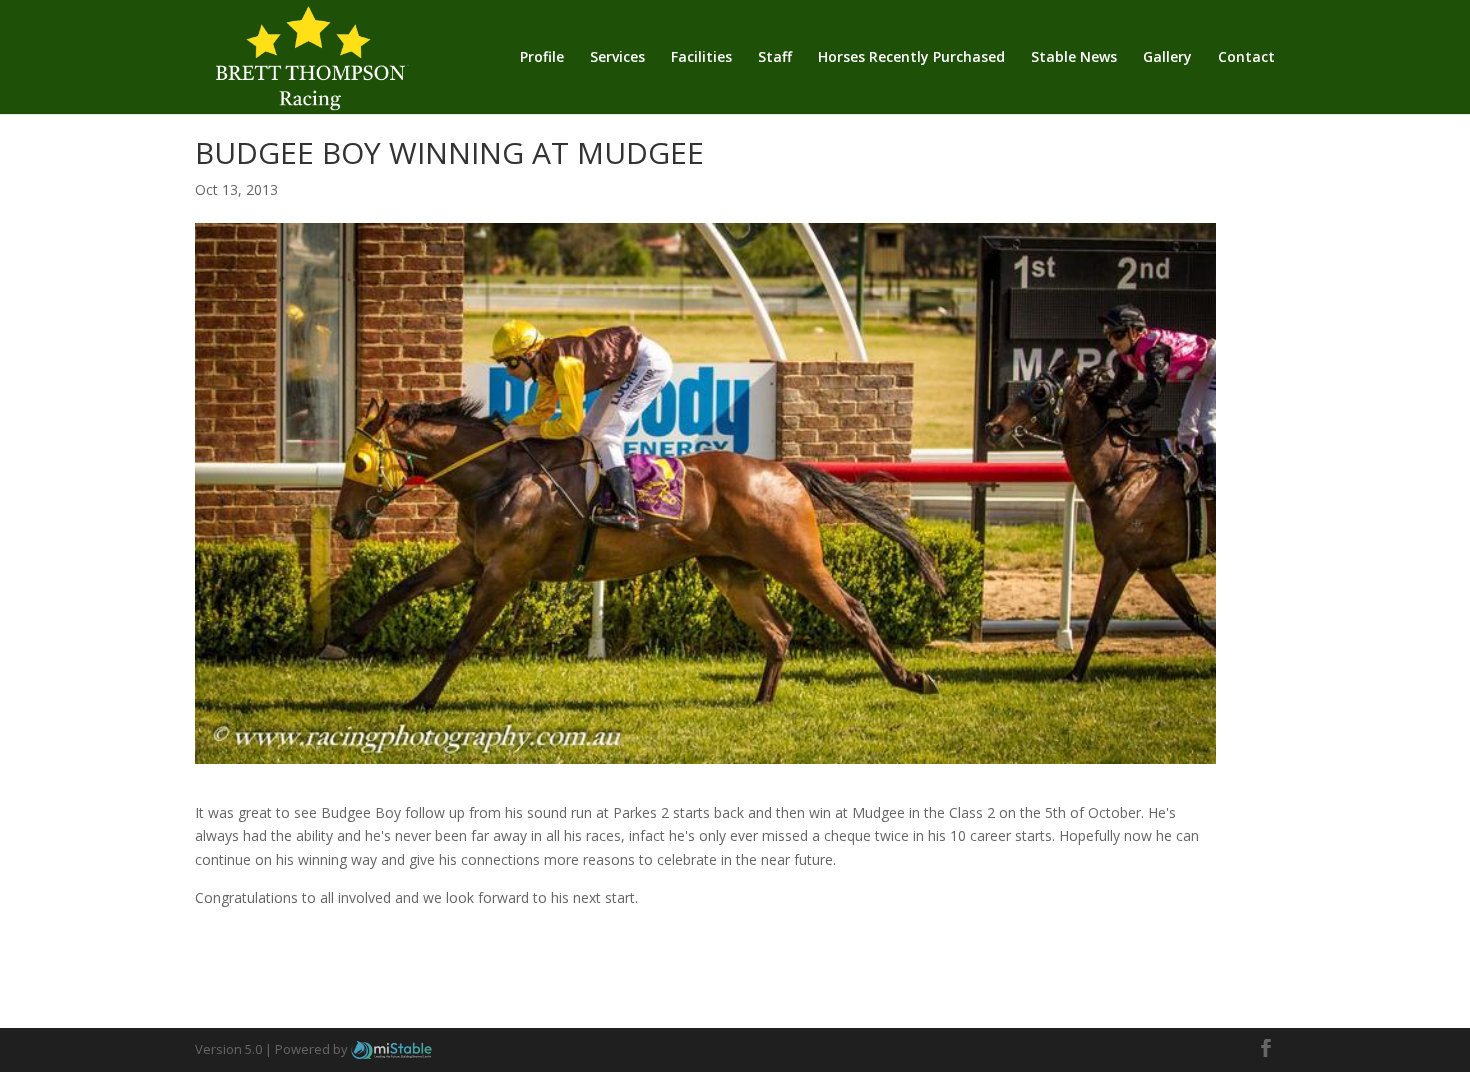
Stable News (1074, 58)
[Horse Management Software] (391, 1049)
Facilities (701, 58)
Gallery (1167, 58)
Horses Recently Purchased (911, 58)
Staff (775, 58)
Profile (542, 58)
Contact (1246, 58)
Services (617, 58)
